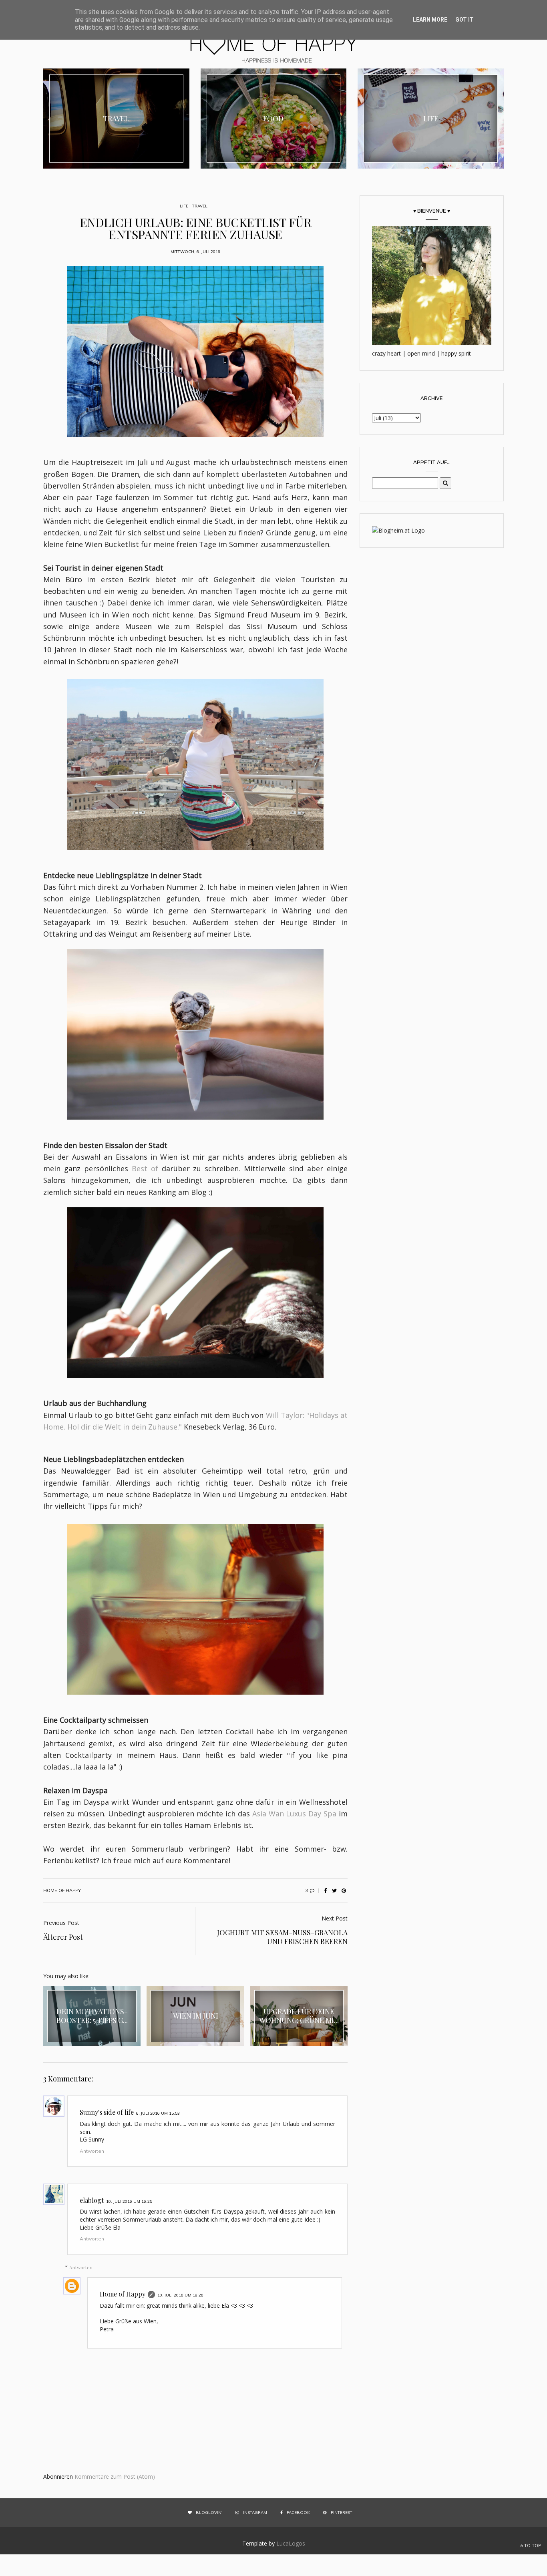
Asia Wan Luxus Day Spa (294, 1814)
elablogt (92, 2200)
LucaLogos (291, 2543)
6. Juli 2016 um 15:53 (158, 2113)
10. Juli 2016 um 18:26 (180, 2295)
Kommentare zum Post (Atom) (115, 2476)
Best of (145, 1168)
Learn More (430, 20)
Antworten (92, 2151)
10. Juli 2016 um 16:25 (129, 2201)
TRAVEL (200, 206)
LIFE (184, 206)
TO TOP (532, 2546)
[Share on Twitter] (334, 1890)
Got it (465, 20)
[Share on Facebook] (325, 1890)
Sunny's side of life (107, 2112)
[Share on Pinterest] (344, 1890)
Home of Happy (123, 2294)
